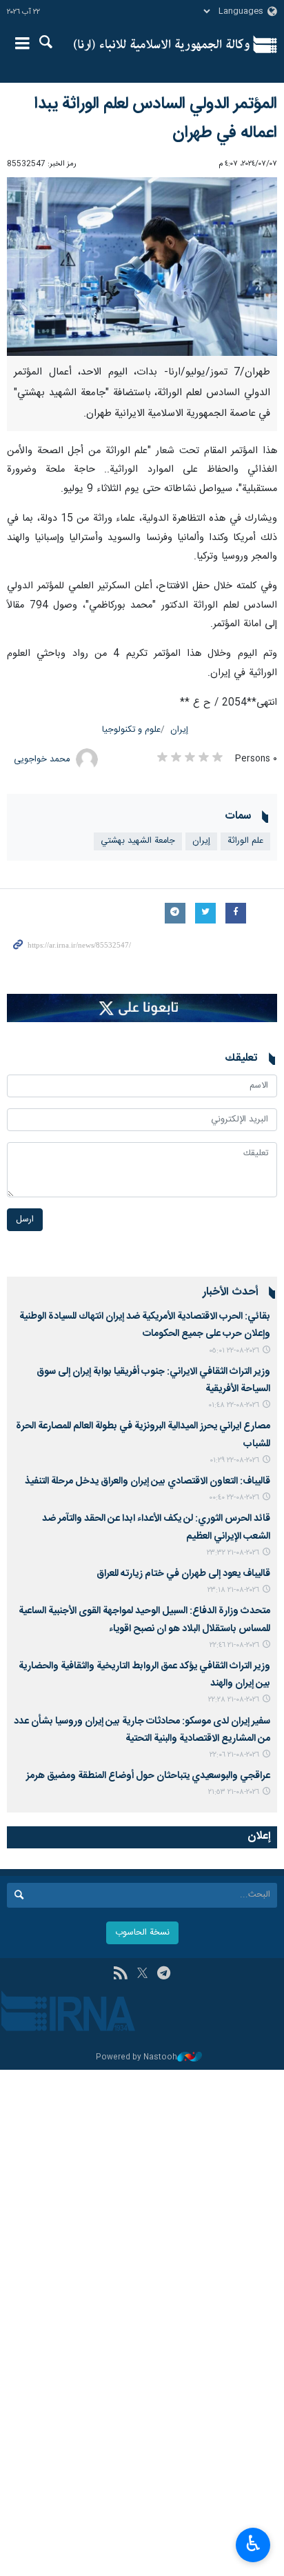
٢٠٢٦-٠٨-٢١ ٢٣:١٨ (233, 1590)
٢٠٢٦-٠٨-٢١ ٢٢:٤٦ (234, 1645)
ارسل (25, 1220)
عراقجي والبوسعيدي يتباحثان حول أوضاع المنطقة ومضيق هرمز (148, 1776)
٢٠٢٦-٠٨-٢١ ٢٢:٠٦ (234, 1755)
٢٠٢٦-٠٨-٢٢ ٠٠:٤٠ (234, 1498)
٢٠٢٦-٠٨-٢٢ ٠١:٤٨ (234, 1405)
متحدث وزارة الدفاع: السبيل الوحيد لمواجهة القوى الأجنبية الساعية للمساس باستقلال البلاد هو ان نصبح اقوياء (144, 1620)
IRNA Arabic (162, 45)
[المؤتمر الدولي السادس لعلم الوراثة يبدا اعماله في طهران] (142, 267)
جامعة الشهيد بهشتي (138, 841)
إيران (179, 730)
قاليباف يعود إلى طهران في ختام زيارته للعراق (183, 1574)
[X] (142, 1975)
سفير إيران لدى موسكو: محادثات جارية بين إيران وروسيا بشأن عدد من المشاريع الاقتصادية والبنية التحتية (142, 1730)
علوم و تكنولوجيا (131, 730)
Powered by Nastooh (136, 2058)
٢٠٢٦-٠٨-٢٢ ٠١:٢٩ (234, 1460)
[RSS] (120, 1975)
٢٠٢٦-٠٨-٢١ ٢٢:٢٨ (234, 1700)
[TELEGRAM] (164, 1975)
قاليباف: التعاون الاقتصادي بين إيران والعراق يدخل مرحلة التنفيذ (148, 1481)
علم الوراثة (245, 841)
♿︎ (253, 2544)
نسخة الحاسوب (142, 1933)
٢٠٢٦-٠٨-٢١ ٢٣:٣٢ (233, 1553)
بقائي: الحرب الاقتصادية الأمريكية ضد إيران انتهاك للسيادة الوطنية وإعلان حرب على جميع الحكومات (145, 1325)
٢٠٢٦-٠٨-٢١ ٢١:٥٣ (234, 1792)
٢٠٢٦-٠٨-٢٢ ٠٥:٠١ (234, 1351)
